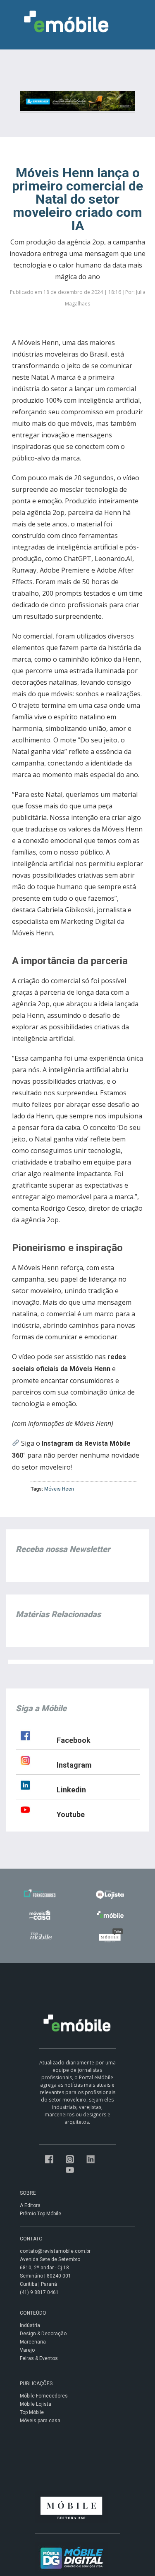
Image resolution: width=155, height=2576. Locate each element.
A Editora (30, 2205)
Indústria (30, 2325)
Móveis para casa (40, 2421)
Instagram (74, 1765)
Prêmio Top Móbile (41, 2214)
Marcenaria (33, 2342)
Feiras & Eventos (39, 2358)
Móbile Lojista (36, 2404)
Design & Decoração (43, 2334)
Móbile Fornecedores (44, 2396)
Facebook (74, 1740)
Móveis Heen (59, 1489)
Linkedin (71, 1790)
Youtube (71, 1814)
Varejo (27, 2350)
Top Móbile (32, 2412)
